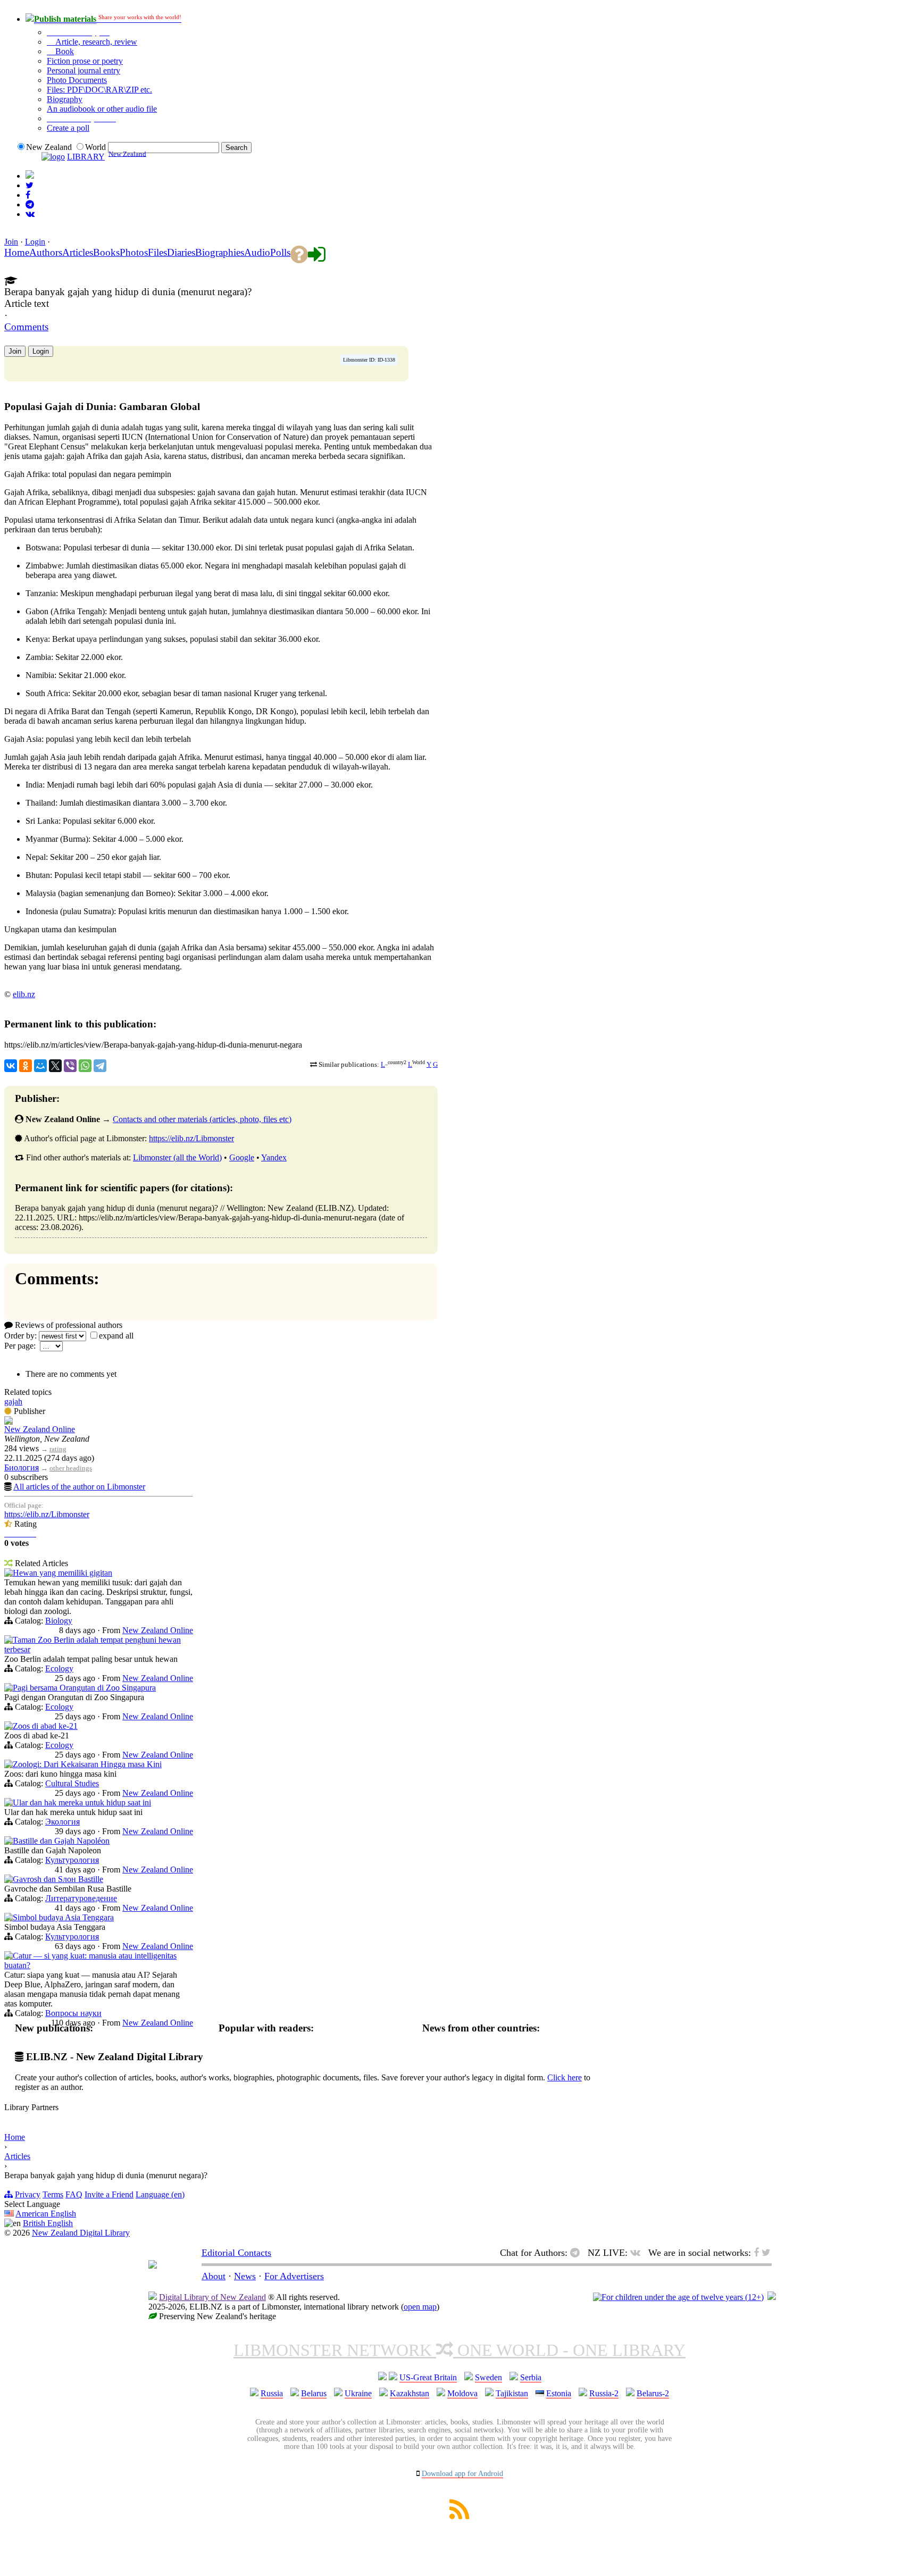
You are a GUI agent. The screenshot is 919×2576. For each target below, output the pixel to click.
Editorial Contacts (236, 2253)
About (214, 2276)
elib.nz (24, 994)
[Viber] (70, 1066)
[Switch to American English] (30, 176)
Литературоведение (81, 1898)
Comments (26, 327)
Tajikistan (512, 2393)
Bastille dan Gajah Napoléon (61, 1841)
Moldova (462, 2393)
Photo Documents (77, 80)
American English (46, 2214)
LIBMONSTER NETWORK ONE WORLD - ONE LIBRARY (459, 2350)
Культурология (72, 1860)
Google (242, 1157)
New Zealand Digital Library (81, 2233)
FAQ (74, 2194)
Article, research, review (95, 42)
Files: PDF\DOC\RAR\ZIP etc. (99, 90)
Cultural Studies (72, 1783)
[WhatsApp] (85, 1066)
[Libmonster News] (30, 185)
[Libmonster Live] (30, 214)
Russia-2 (604, 2393)
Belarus (314, 2393)
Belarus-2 (653, 2393)
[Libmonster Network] (678, 2297)
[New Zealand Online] (9, 1422)
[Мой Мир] (40, 1066)
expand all (116, 1336)
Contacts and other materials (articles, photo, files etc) (202, 1119)
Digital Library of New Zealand (212, 2297)
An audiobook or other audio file (102, 109)
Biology (59, 1621)
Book (64, 51)
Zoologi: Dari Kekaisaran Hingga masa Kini (87, 1764)
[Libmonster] (153, 2265)
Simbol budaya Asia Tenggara (63, 1917)
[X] (55, 1066)
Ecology (59, 1668)
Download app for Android (462, 2474)
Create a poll (68, 128)
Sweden (488, 2377)
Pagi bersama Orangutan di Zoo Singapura (84, 1688)
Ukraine (358, 2393)
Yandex (274, 1157)
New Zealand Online (40, 1429)
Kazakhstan (410, 2393)
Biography (65, 99)
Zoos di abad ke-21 (45, 1726)
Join (11, 242)
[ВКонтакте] (11, 1066)
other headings (71, 1468)
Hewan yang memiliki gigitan (62, 1573)
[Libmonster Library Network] (772, 2297)
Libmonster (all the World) (177, 1157)
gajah (13, 1402)
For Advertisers (294, 2276)
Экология (62, 1822)
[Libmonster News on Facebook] (28, 195)
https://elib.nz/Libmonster (191, 1138)
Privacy (28, 2194)
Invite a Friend (109, 2194)
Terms (53, 2194)
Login (35, 242)
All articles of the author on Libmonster (79, 1487)
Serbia (531, 2377)
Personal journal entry (83, 70)
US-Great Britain (428, 2377)
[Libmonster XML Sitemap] (459, 2516)
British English (48, 2223)
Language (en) (160, 2194)
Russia (272, 2393)
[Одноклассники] (26, 1066)
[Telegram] (100, 1066)
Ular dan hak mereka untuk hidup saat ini (82, 1803)
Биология (22, 1467)
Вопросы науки (73, 2013)
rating (58, 1449)
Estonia (559, 2393)
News (245, 2276)
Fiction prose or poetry (85, 61)
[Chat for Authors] (30, 204)
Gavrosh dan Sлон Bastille (58, 1879)
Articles (17, 2156)
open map (420, 2307)
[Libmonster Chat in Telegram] (578, 2253)
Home (15, 2137)
